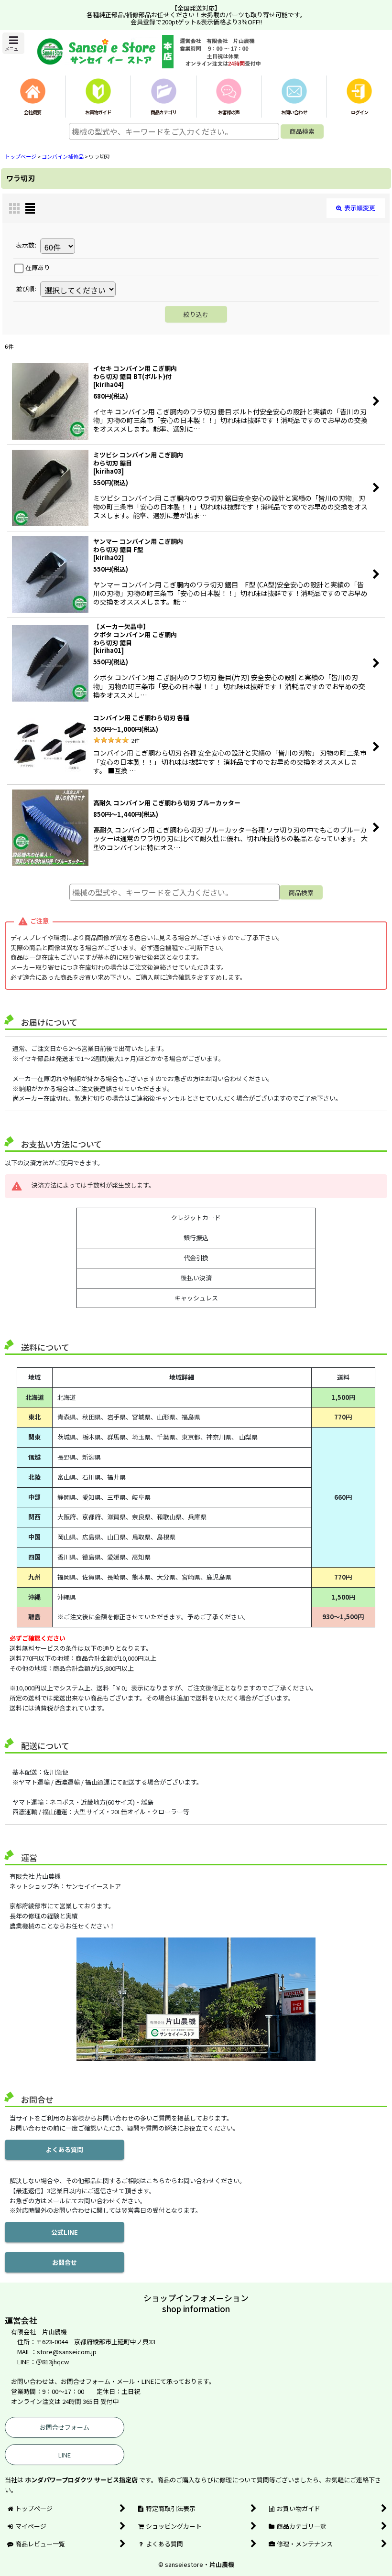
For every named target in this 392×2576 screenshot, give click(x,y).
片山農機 (222, 2564)
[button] (13, 43)
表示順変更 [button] (360, 208)
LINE (65, 2455)
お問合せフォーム (65, 2427)
